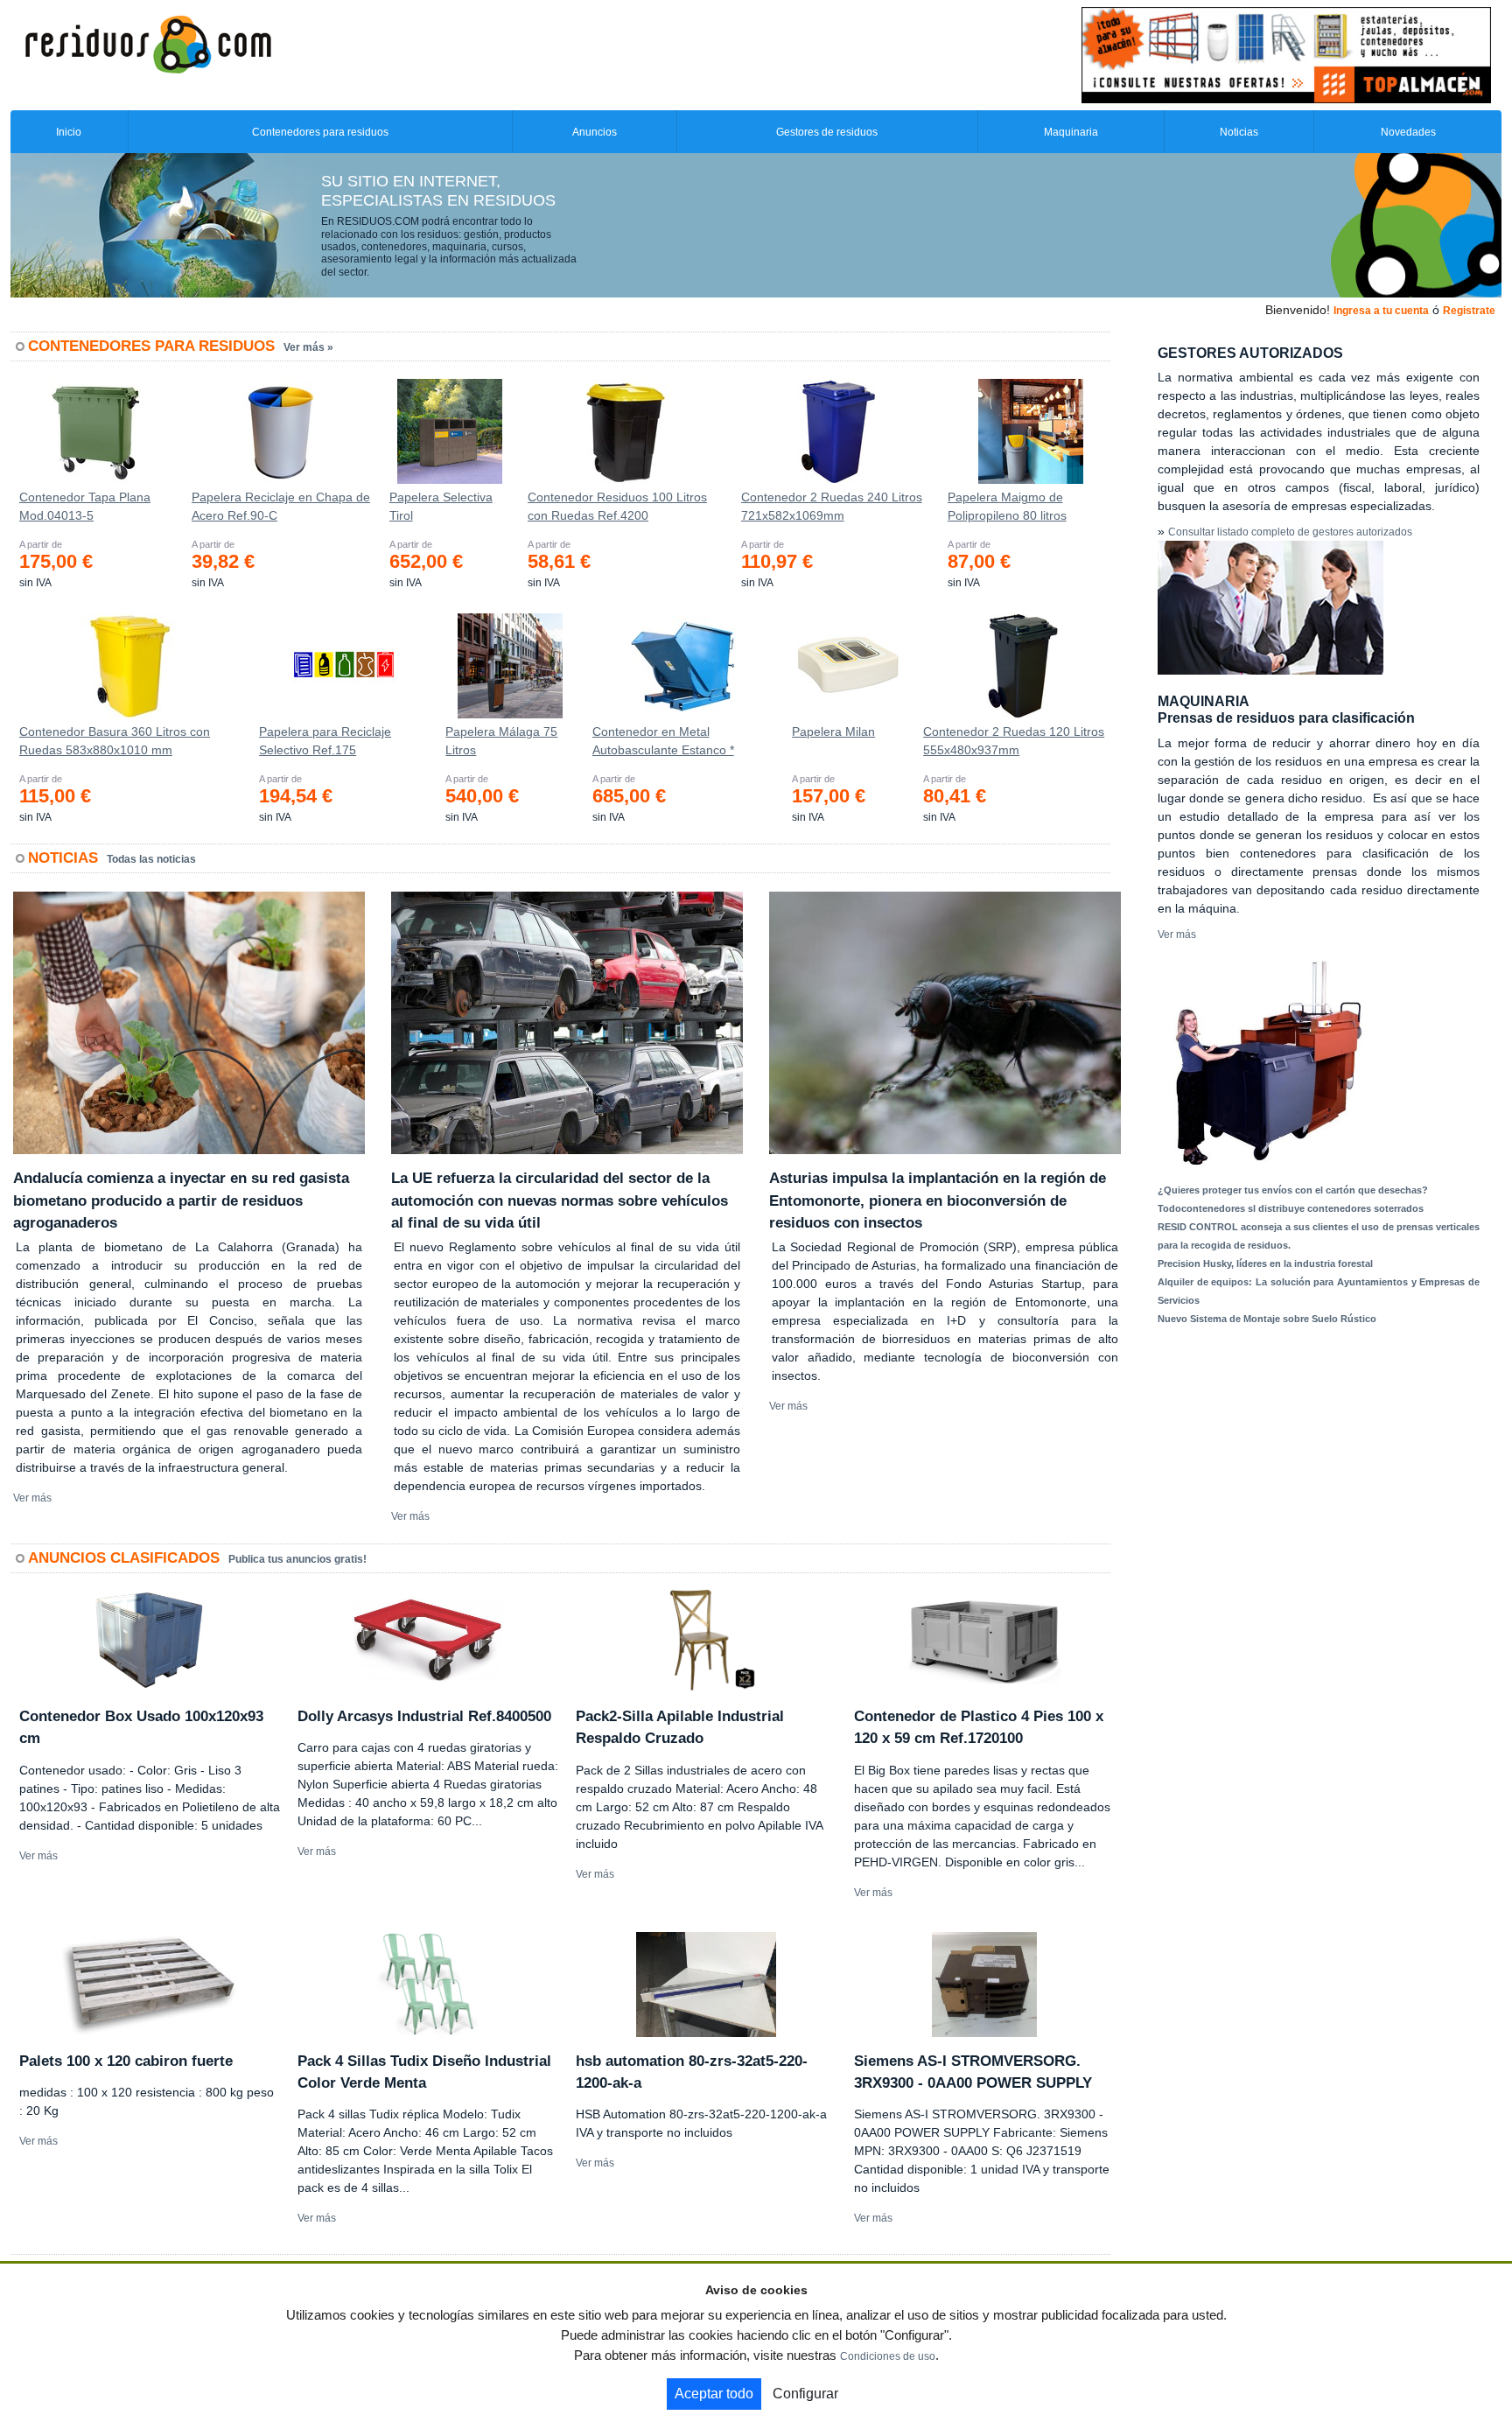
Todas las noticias (151, 859)
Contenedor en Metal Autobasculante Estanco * (663, 741)
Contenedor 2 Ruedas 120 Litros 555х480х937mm (1014, 741)
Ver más (32, 1498)
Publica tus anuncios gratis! (297, 1559)
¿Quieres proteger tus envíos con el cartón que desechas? (1293, 1190)
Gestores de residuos (827, 132)
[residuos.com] (148, 43)
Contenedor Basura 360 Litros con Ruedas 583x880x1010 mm (115, 741)
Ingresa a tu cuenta (1381, 311)
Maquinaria (1071, 132)
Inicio (69, 132)
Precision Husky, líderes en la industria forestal (1265, 1263)
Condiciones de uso (888, 2356)
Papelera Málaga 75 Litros (501, 741)
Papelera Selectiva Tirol (441, 506)
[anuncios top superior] (1286, 54)
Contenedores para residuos (320, 132)
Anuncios (595, 132)
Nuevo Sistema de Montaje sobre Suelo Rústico (1267, 1319)
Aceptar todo (714, 2394)
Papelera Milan (833, 731)
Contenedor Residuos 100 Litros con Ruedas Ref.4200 (617, 506)
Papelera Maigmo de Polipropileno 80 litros (1007, 506)
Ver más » (308, 347)
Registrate (1469, 311)
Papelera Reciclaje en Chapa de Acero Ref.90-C (281, 506)
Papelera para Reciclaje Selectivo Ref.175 (325, 741)
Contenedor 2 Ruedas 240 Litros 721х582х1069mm (832, 506)
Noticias (1239, 132)
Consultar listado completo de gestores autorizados (1290, 532)
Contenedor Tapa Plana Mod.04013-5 (85, 506)
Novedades (1408, 132)
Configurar (805, 2394)
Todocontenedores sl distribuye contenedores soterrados (1291, 1208)
